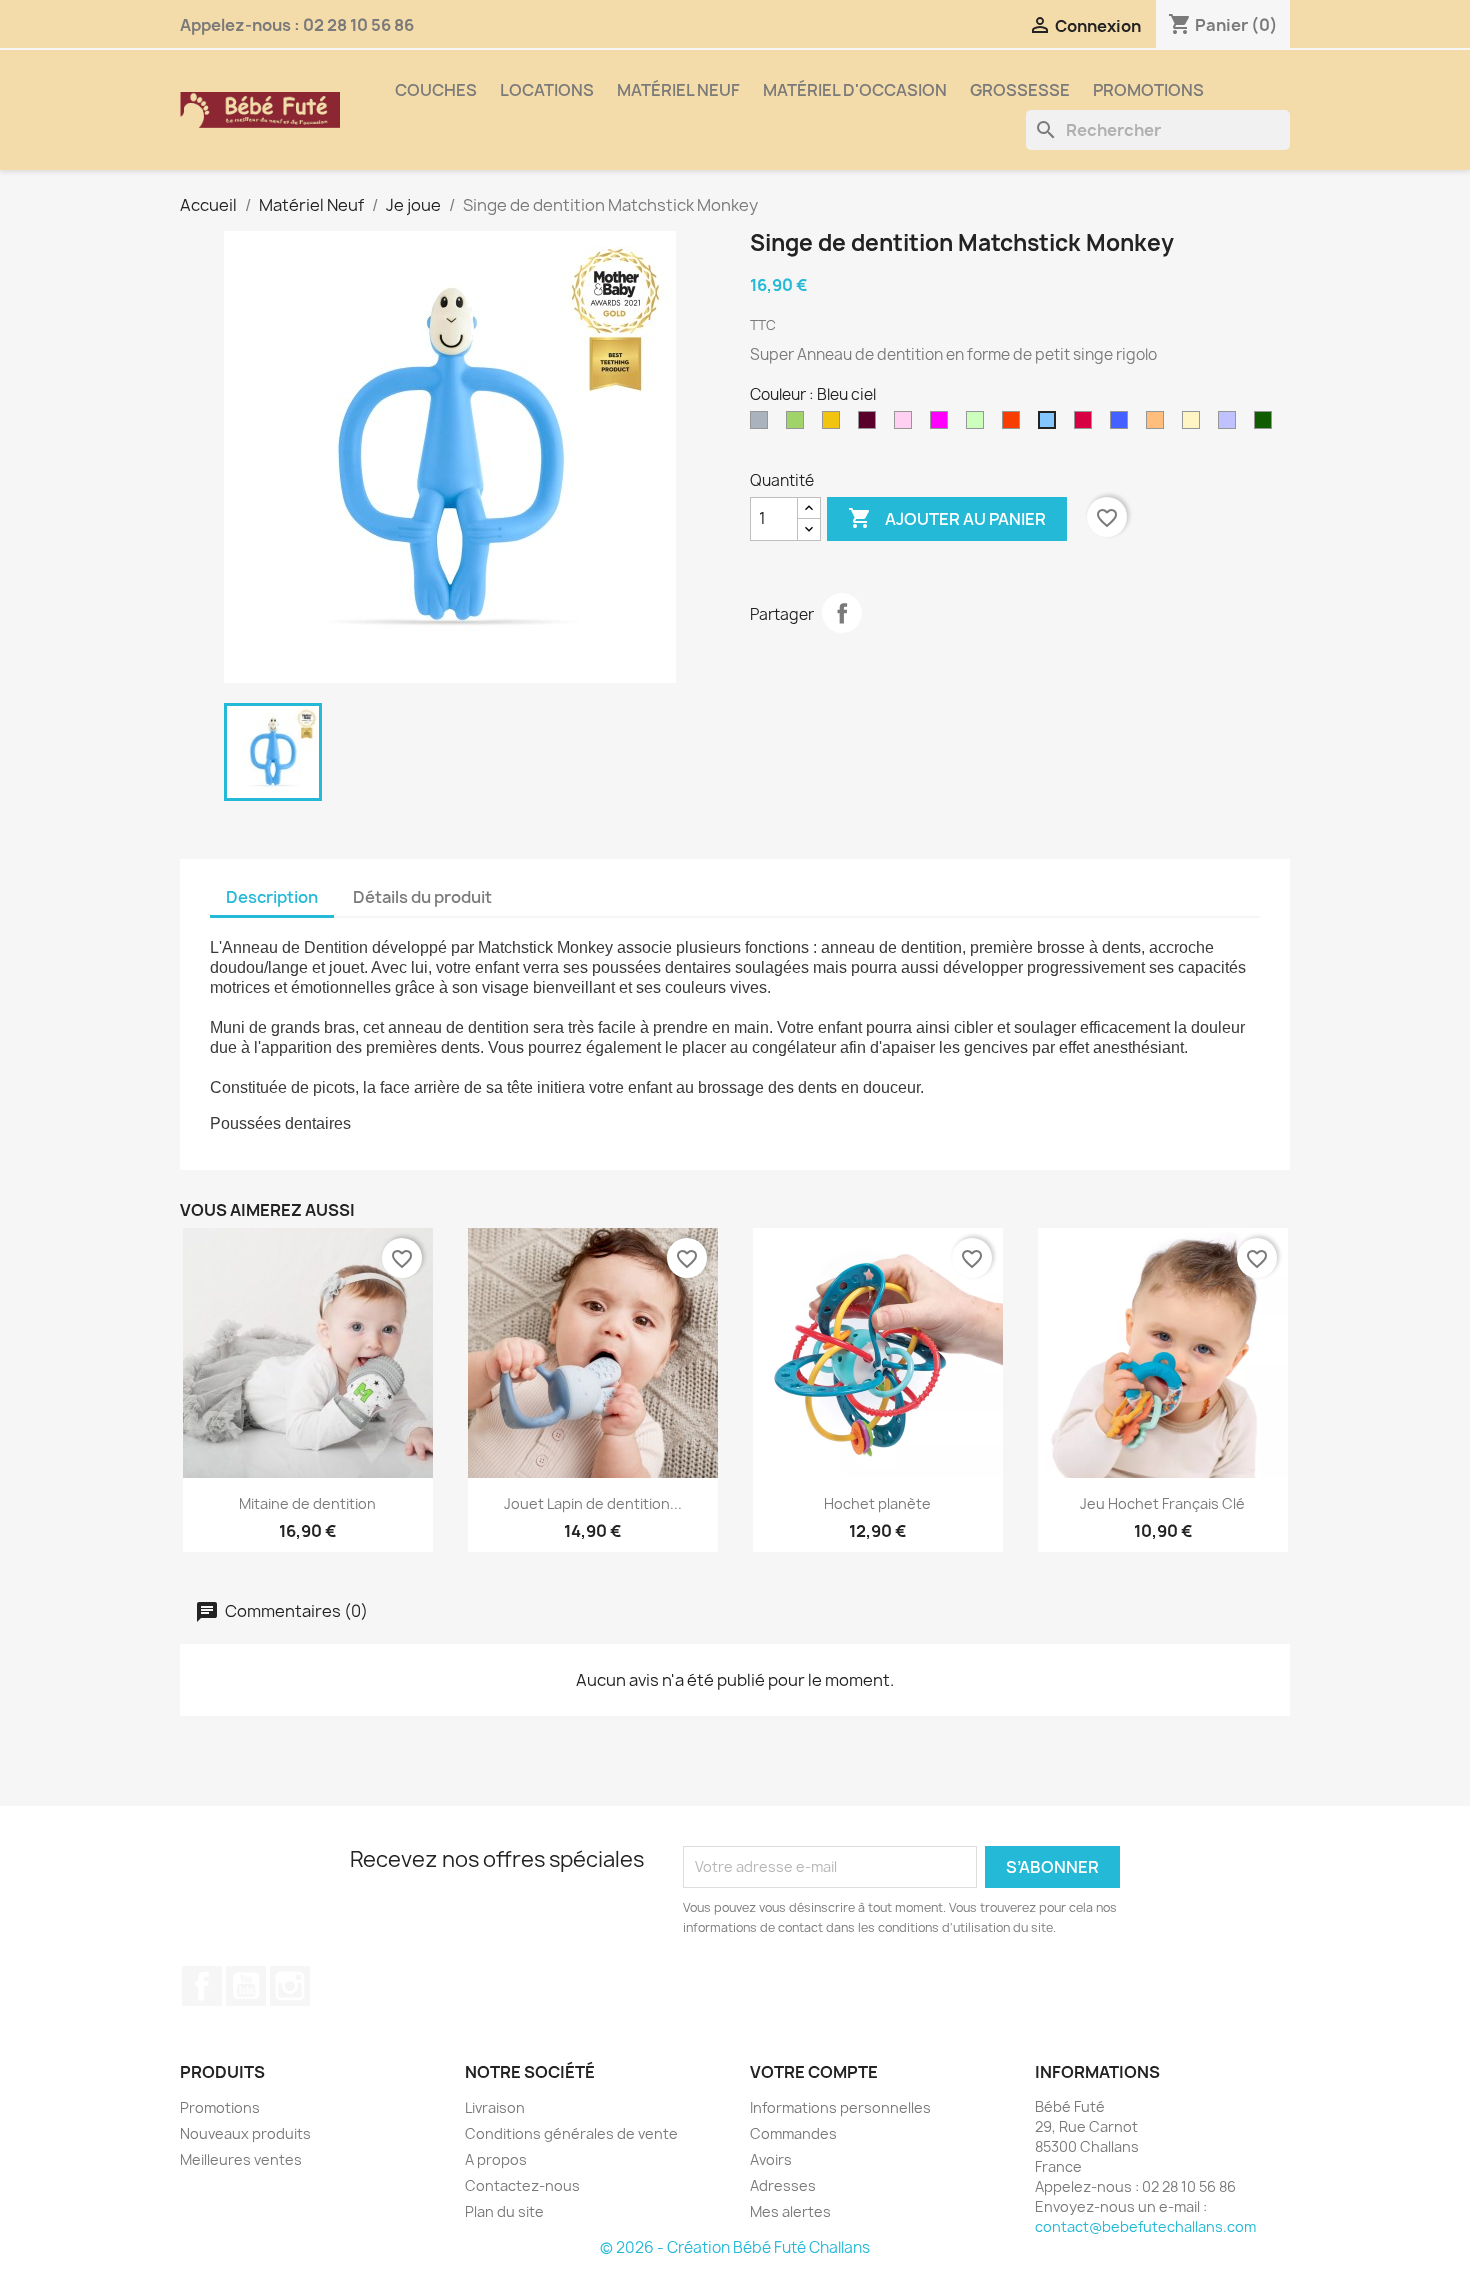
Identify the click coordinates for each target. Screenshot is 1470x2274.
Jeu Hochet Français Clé (1162, 1503)
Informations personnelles (840, 2107)
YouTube (246, 1986)
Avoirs (771, 2159)
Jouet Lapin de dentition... (593, 1503)
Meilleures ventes (241, 2159)
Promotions (1148, 90)
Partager (842, 613)
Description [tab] (272, 897)
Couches (436, 90)
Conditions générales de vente (571, 2133)
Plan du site (504, 2211)
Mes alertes (790, 2211)
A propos (496, 2159)
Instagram (290, 1986)
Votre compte (814, 2072)
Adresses (783, 2185)
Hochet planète (877, 1503)
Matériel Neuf (678, 90)
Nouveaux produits (245, 2133)
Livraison (495, 2107)
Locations (547, 90)
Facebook (202, 1986)
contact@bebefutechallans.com (1145, 2226)
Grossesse (1020, 90)
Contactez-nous (522, 2185)
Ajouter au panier (947, 518)
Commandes (793, 2133)
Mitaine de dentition (307, 1503)
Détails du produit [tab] (422, 897)
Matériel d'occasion (855, 90)
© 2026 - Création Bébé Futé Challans (735, 2247)
